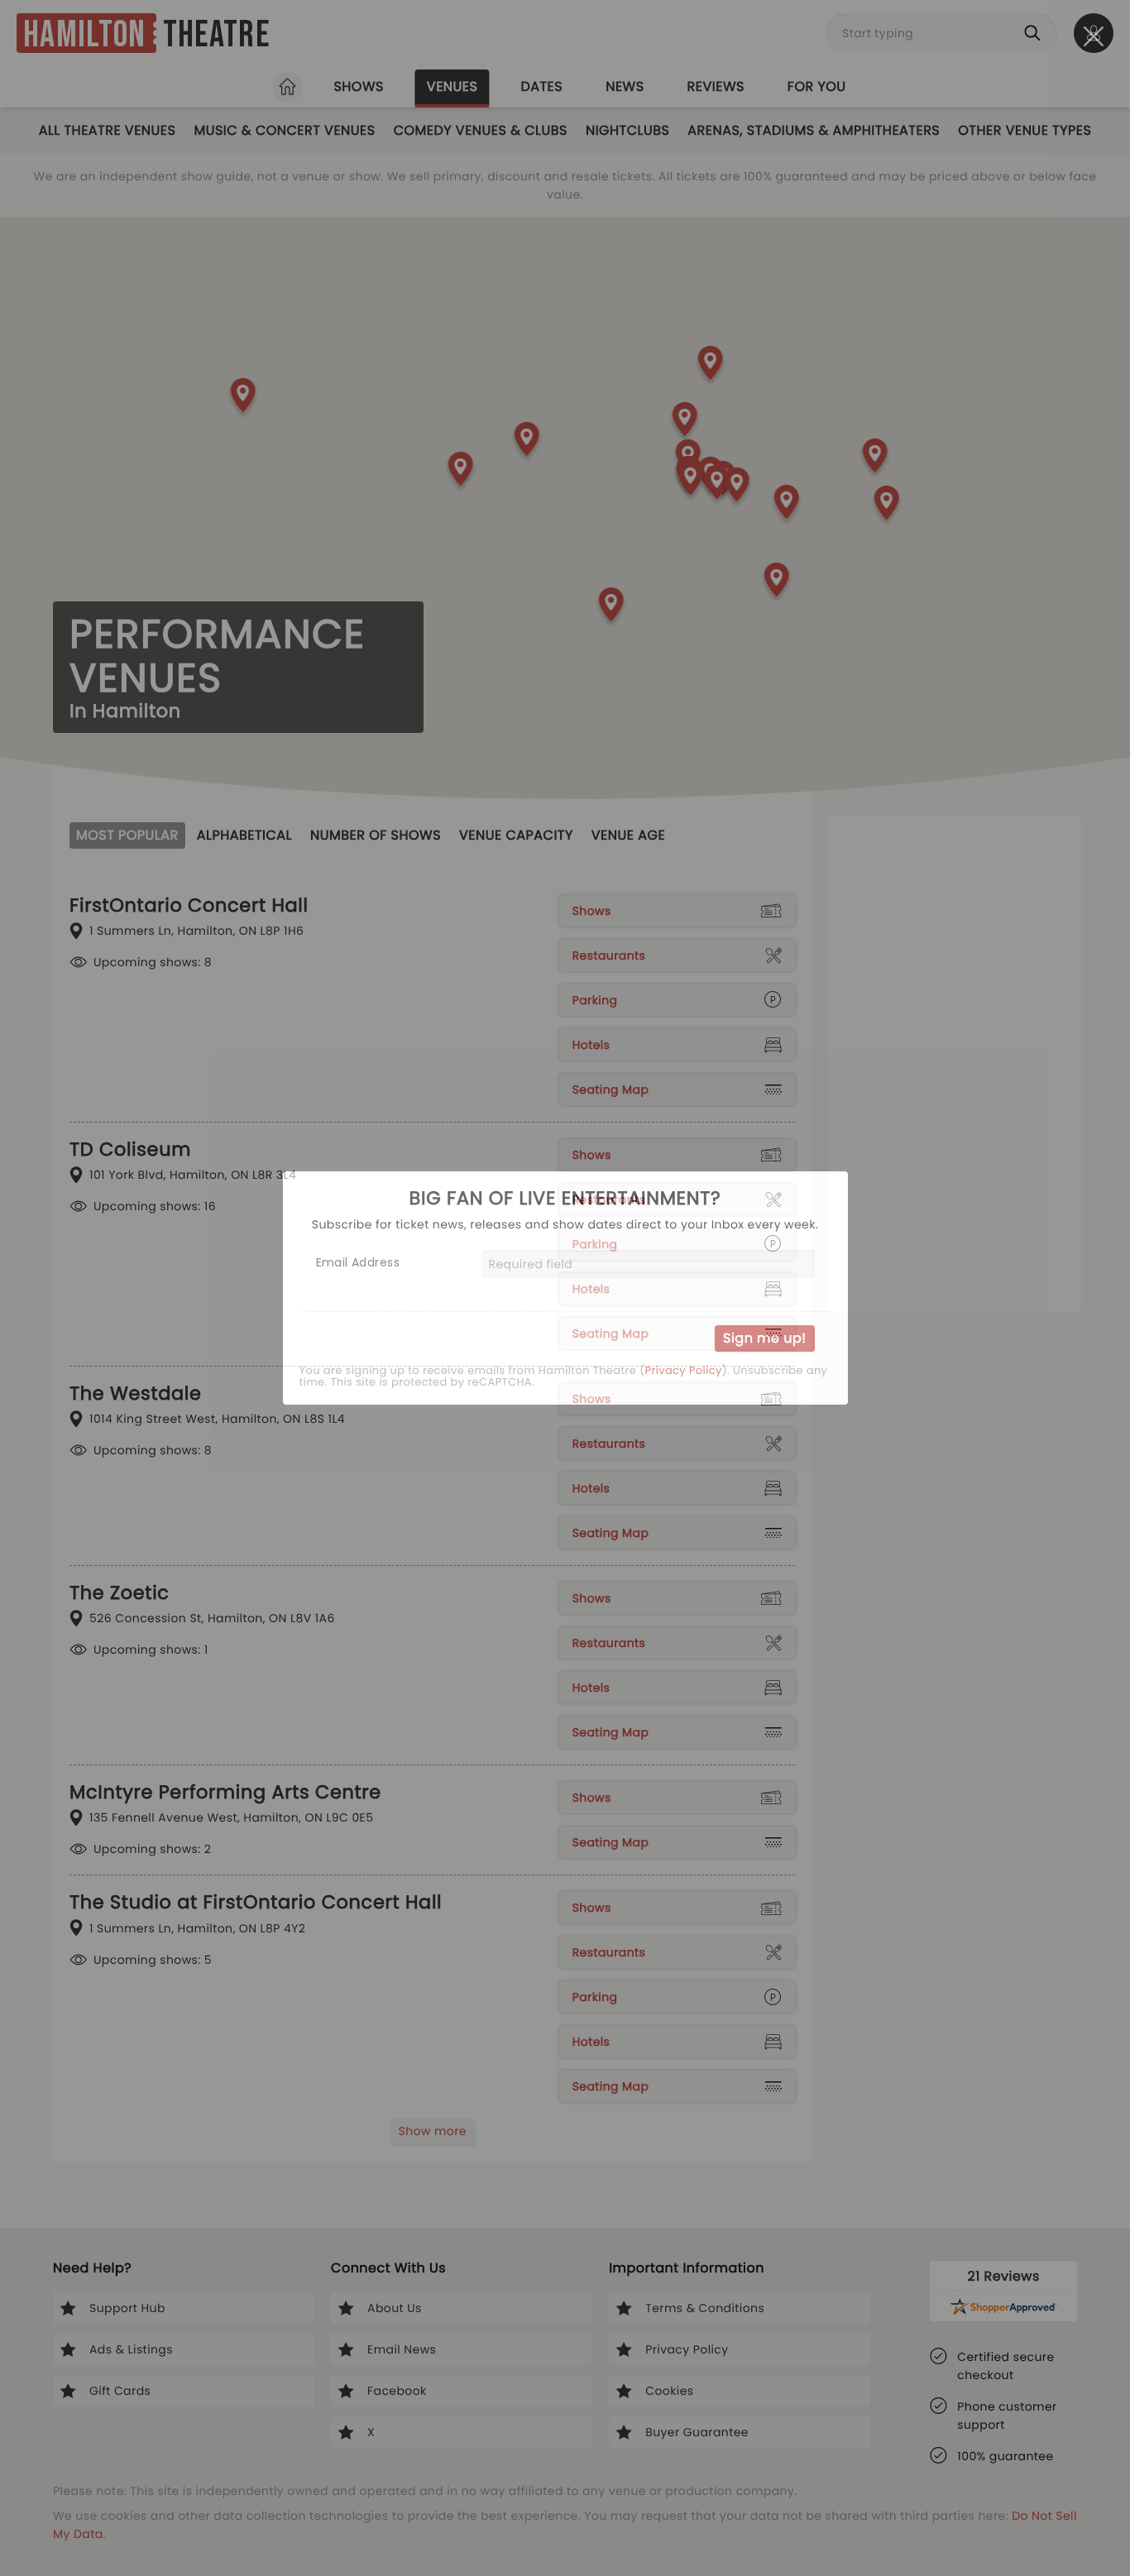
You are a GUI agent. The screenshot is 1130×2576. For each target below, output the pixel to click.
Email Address (358, 1262)
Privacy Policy (683, 1371)
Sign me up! (764, 1338)
